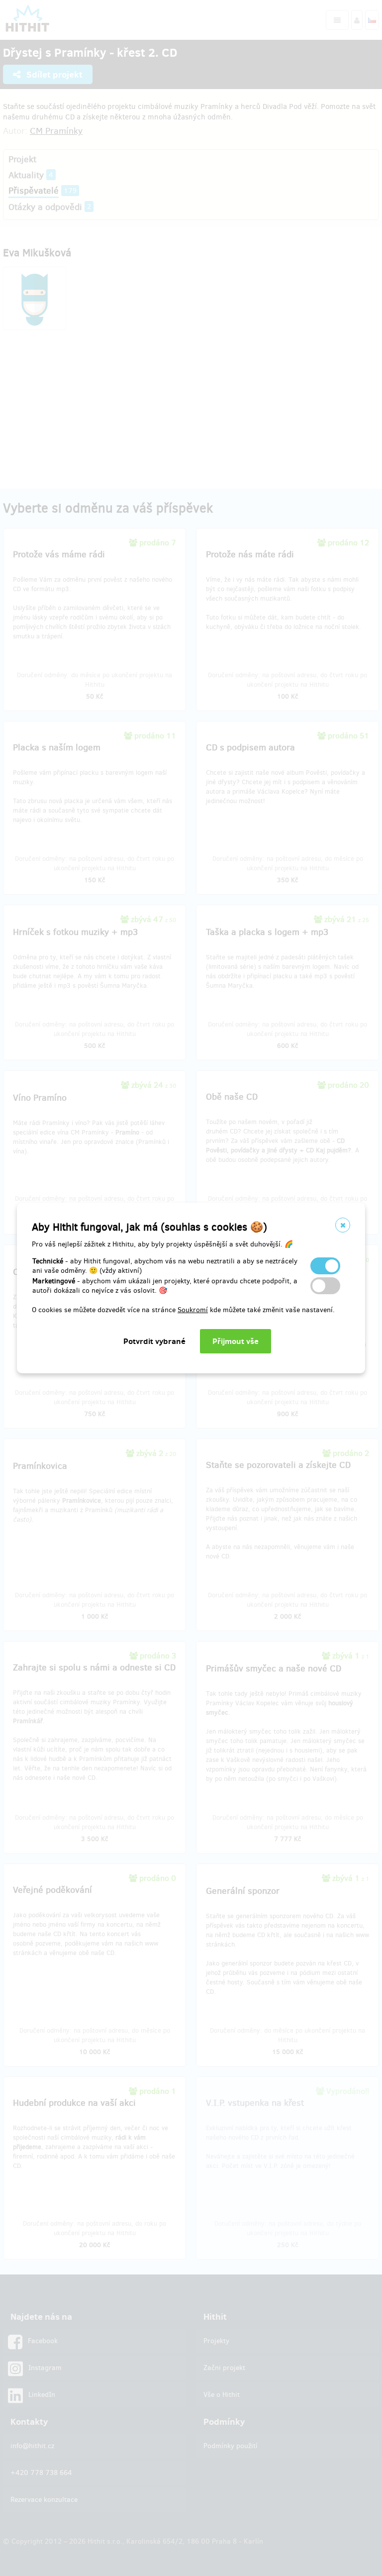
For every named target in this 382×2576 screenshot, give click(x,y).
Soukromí (193, 1310)
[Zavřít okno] (343, 1225)
